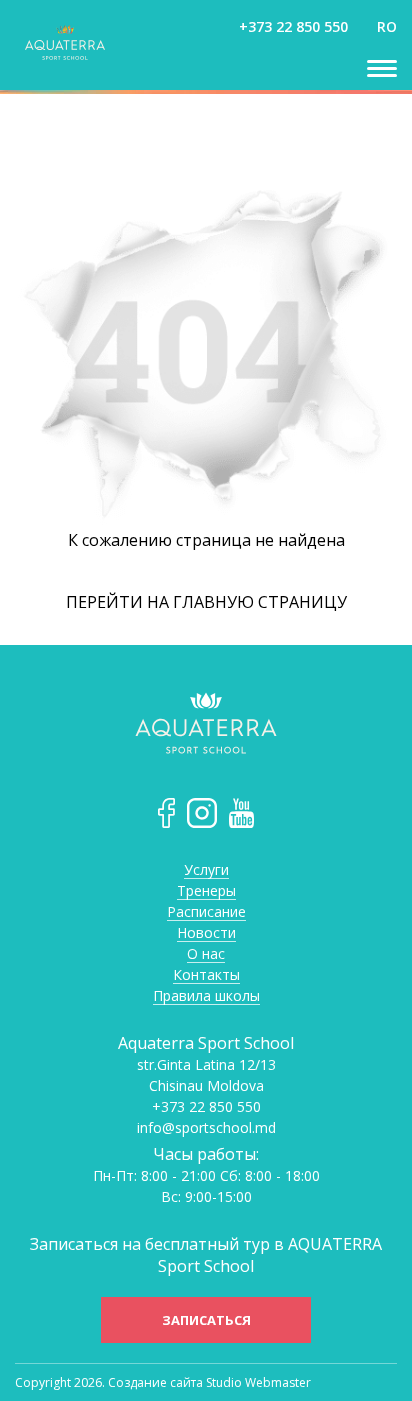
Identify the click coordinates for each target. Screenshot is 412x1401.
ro (387, 26)
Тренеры (206, 891)
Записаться (206, 1320)
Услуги (206, 870)
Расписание (206, 912)
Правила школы (206, 996)
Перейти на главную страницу (206, 602)
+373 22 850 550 (293, 26)
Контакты (206, 975)
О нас (206, 954)
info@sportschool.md (206, 1128)
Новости (206, 933)
